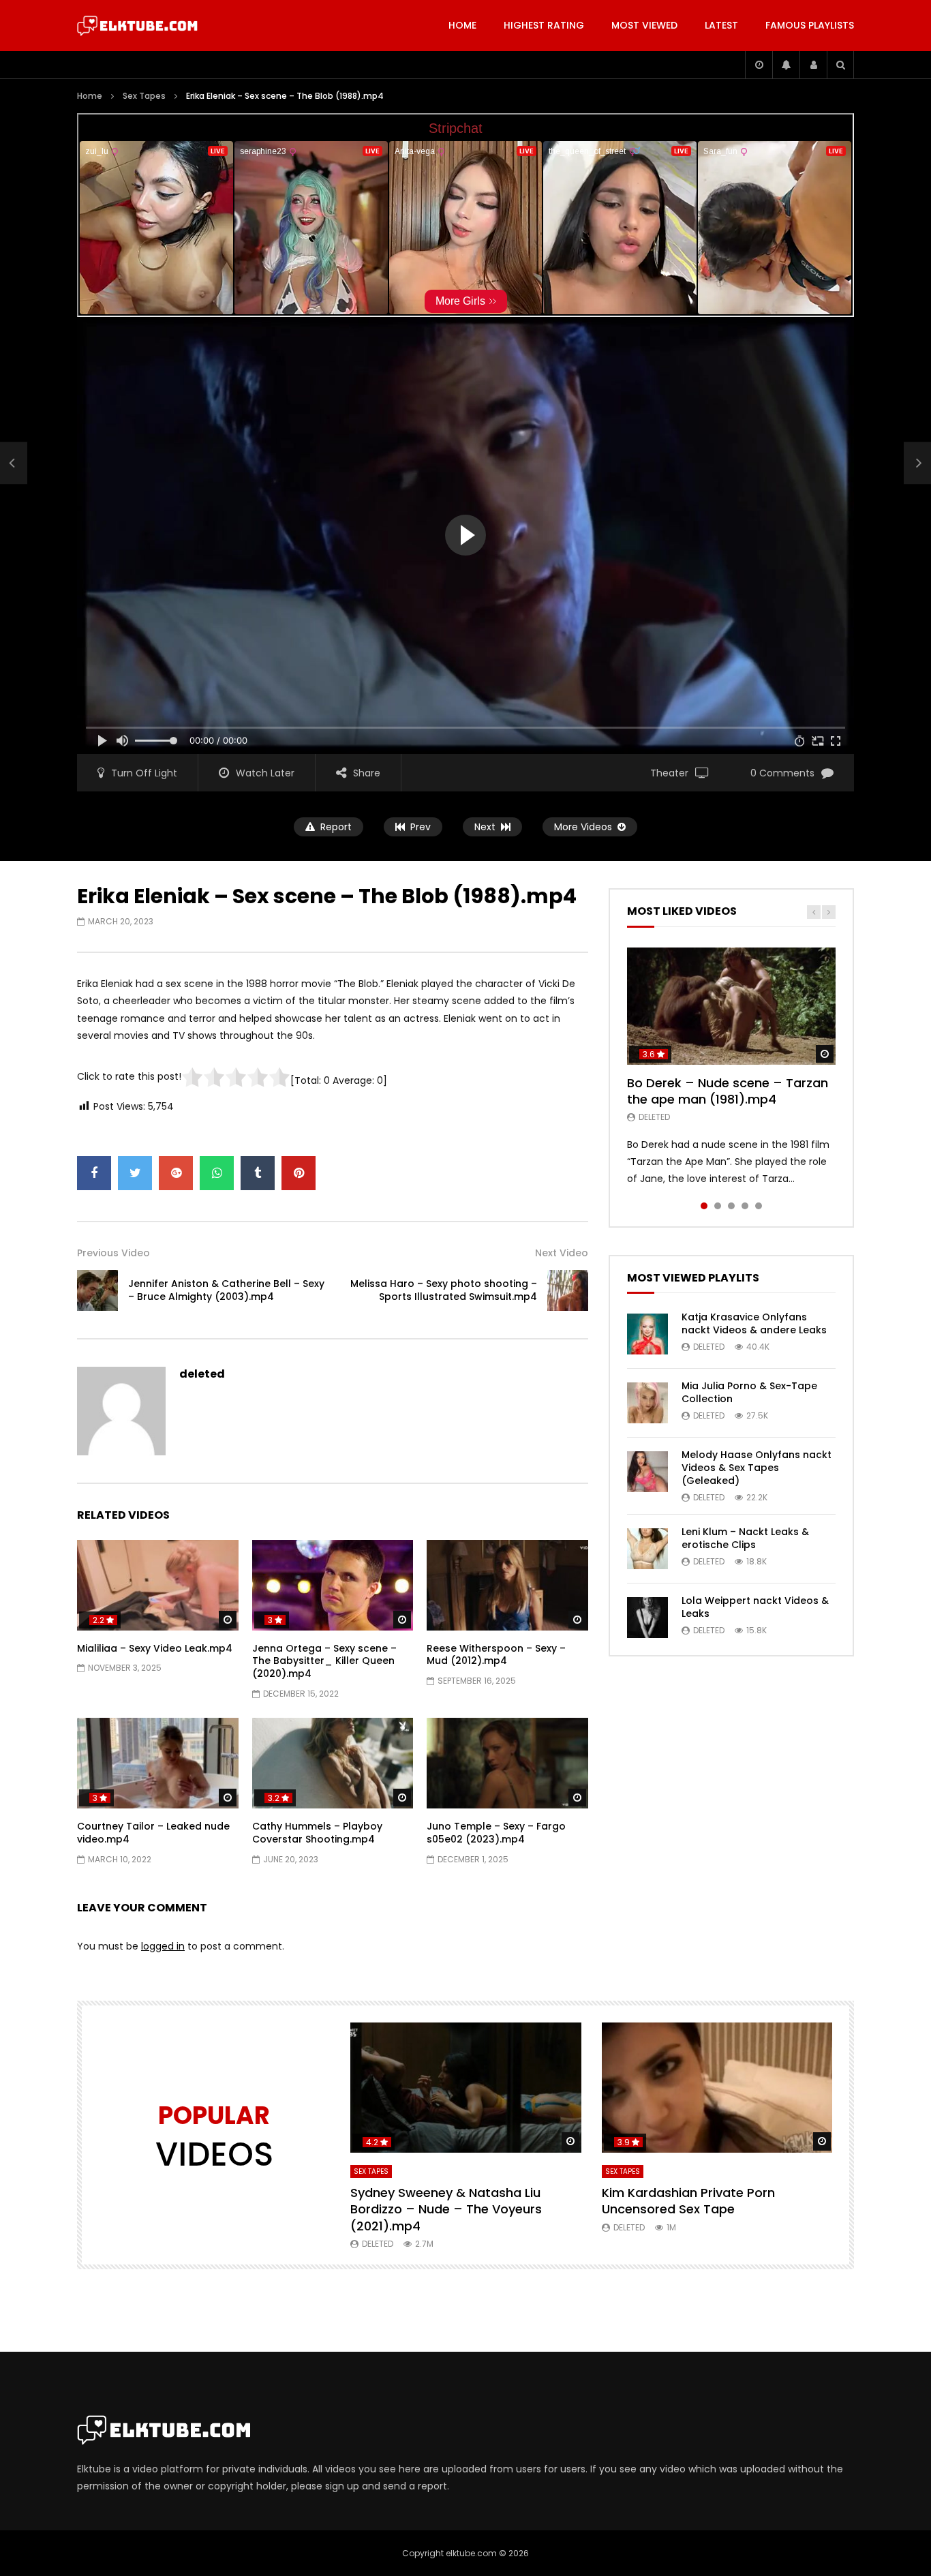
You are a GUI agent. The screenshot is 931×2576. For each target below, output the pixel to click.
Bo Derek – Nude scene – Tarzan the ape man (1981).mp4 (728, 1091)
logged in (163, 1946)
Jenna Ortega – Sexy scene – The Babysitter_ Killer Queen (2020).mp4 (324, 1661)
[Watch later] (759, 65)
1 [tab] (704, 1206)
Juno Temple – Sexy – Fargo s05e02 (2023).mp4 (496, 1833)
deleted (202, 1374)
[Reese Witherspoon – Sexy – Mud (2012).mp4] (507, 1585)
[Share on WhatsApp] (217, 1173)
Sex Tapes (144, 96)
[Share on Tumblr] (258, 1173)
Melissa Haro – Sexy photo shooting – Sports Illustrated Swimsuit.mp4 (444, 1290)
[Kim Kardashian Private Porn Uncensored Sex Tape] (717, 2088)
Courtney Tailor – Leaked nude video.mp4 (153, 1833)
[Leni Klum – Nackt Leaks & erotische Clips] (647, 1549)
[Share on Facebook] (94, 1173)
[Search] (840, 65)
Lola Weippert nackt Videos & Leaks (755, 1607)
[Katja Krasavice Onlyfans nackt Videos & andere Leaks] (647, 1334)
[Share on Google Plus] (176, 1173)
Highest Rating (544, 25)
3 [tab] (731, 1206)
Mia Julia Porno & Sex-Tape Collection (749, 1392)
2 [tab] (718, 1206)
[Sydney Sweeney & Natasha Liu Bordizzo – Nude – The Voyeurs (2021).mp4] (466, 2088)
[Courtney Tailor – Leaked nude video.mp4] (158, 1763)
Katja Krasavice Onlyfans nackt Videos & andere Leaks (754, 1323)
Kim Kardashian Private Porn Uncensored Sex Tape (688, 2201)
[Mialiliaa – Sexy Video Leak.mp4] (158, 1585)
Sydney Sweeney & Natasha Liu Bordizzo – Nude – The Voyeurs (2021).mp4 (446, 2209)
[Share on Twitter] (135, 1173)
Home (462, 25)
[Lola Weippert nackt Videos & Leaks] (647, 1618)
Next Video (562, 1253)
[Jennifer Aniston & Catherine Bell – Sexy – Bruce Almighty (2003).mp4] (14, 464)
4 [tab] (745, 1206)
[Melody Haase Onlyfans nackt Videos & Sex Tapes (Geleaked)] (647, 1472)
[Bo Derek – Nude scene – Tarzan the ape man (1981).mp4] (731, 1006)
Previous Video (113, 1253)
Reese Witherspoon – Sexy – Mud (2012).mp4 (496, 1655)
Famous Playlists (810, 25)
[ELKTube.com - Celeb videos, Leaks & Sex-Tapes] (137, 26)
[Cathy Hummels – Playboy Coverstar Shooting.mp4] (333, 1763)
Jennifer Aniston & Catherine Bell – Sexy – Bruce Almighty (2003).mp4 (226, 1290)
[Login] (813, 65)
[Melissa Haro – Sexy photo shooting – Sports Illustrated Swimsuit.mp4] (568, 1290)
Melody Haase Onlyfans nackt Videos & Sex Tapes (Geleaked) (757, 1468)
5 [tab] (759, 1206)
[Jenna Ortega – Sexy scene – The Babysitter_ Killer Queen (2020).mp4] (333, 1585)
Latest (721, 25)
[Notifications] (786, 65)
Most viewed (644, 25)
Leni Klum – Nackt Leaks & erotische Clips (745, 1538)
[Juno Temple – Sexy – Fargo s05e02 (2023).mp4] (507, 1763)
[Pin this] (299, 1173)
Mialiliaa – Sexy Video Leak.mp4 (155, 1648)
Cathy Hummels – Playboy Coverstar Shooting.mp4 (317, 1833)
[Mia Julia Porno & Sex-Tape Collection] (647, 1403)
